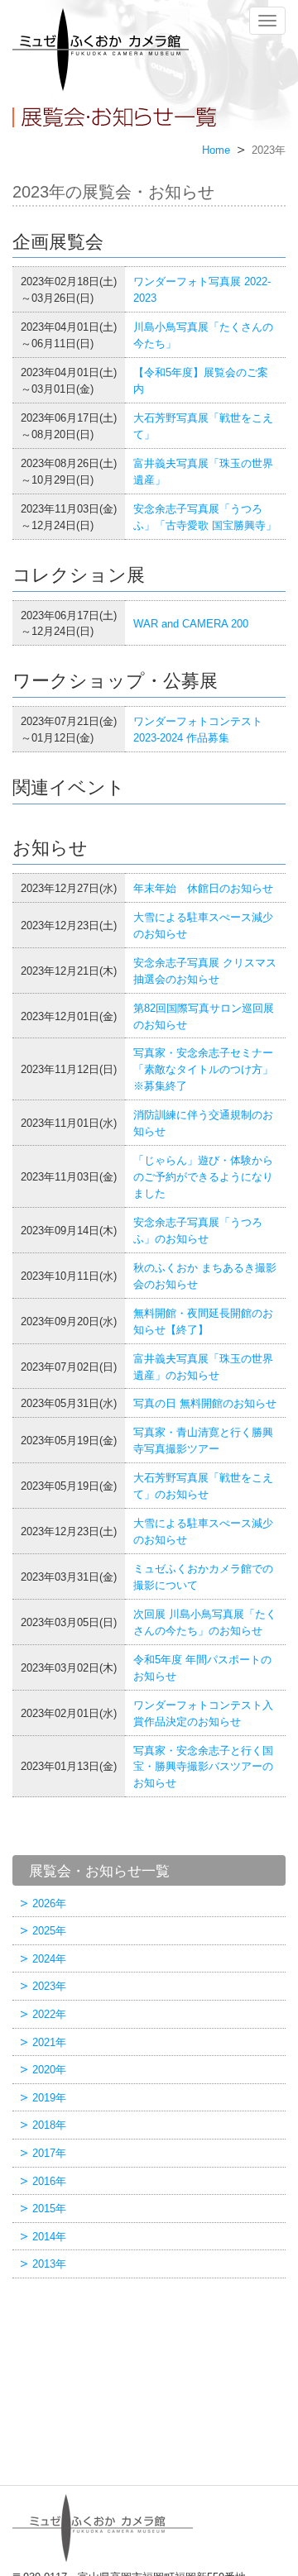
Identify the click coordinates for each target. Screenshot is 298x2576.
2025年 (49, 1931)
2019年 (49, 2098)
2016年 (49, 2181)
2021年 (49, 2042)
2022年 (49, 2014)
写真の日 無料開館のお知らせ (205, 1403)
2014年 (49, 2237)
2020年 (49, 2070)
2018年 (49, 2125)
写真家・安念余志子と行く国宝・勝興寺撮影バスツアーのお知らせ (203, 1767)
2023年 (49, 1986)
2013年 (49, 2264)
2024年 (49, 1959)
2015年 (49, 2209)
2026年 (49, 1903)
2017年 (49, 2153)
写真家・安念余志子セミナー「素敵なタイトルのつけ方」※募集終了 (203, 1069)
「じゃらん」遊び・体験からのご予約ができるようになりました (203, 1177)
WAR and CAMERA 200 (191, 624)
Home (216, 150)
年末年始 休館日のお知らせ (203, 888)
